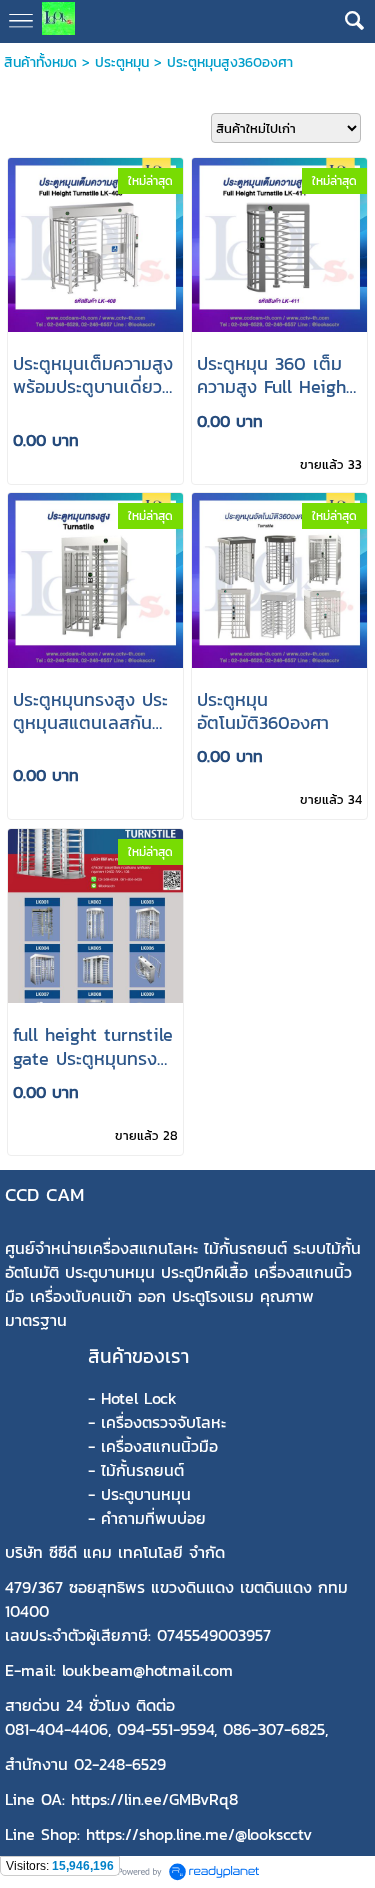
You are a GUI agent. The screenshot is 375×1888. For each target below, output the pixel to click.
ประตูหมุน (122, 62)
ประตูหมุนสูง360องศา (230, 62)
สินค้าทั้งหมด (40, 62)
